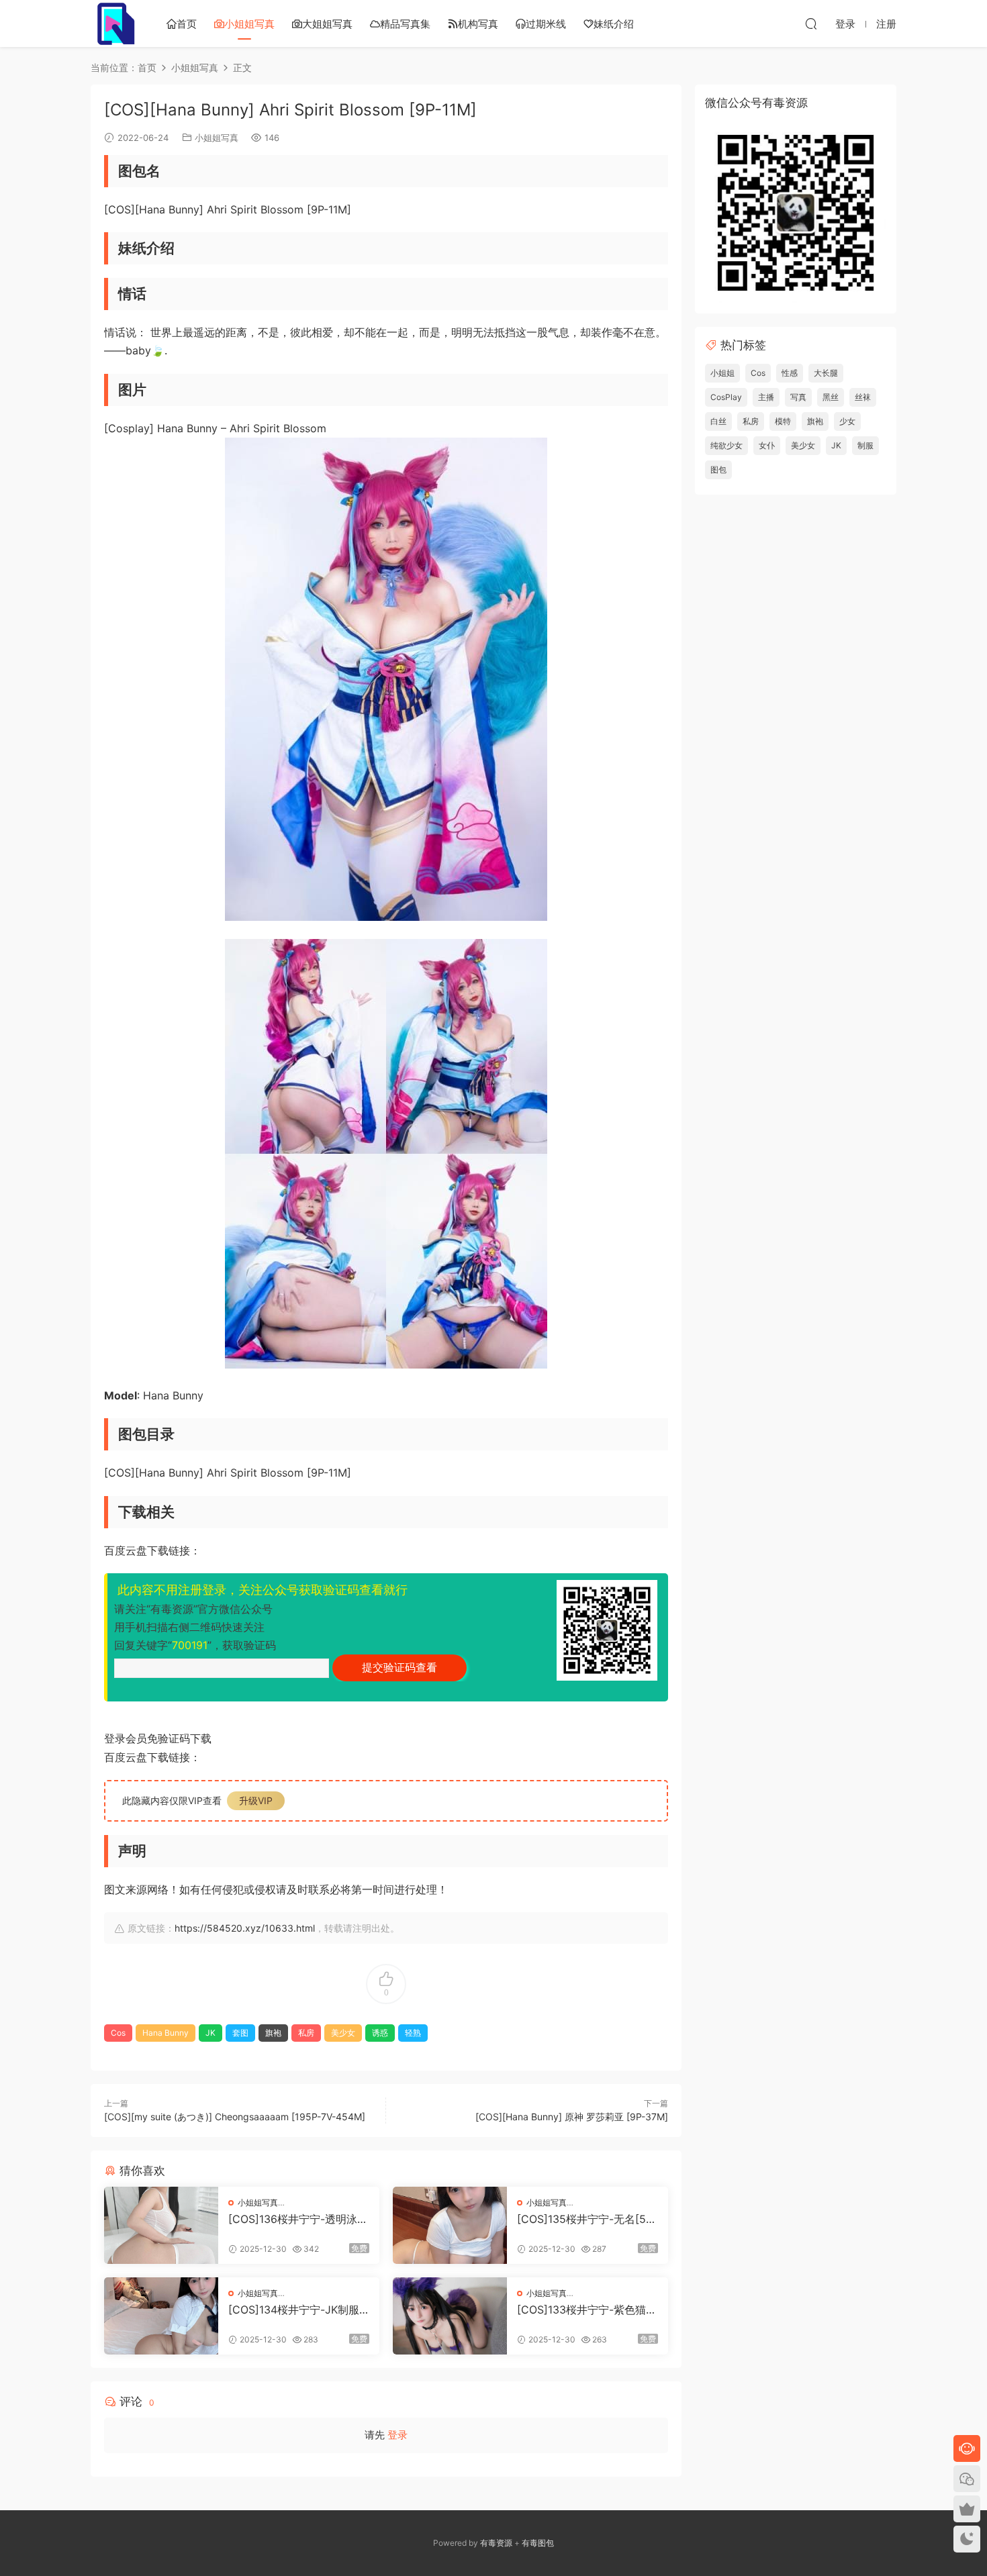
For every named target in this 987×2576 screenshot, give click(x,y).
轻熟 (413, 2033)
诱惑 (380, 2033)
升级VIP (256, 1800)
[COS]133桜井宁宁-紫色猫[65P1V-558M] (587, 2310)
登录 (397, 2435)
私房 (306, 2033)
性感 (790, 373)
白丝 (718, 421)
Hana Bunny (166, 2033)
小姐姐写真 (249, 24)
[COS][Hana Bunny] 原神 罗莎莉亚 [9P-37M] (572, 2117)
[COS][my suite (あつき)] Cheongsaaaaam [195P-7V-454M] (235, 2117)
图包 (718, 469)
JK (210, 2033)
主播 (766, 397)
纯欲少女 (726, 445)
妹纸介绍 (614, 24)
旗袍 (273, 2033)
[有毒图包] (114, 23)
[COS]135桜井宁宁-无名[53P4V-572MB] (585, 2219)
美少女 (343, 2033)
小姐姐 (722, 373)
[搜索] (811, 23)
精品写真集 (405, 24)
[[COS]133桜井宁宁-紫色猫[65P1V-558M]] (450, 2316)
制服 (865, 445)
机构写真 (478, 24)
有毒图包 (538, 2543)
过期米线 (546, 24)
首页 (187, 24)
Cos (118, 2033)
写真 (798, 397)
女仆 (767, 445)
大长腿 (826, 373)
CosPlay (726, 397)
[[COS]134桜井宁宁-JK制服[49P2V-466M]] (161, 2316)
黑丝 (831, 397)
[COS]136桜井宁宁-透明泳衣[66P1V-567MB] (298, 2219)
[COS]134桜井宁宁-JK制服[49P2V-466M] (294, 2310)
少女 (847, 421)
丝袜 (863, 397)
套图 (240, 2033)
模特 (783, 421)
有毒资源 (496, 2543)
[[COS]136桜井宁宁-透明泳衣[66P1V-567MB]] (161, 2225)
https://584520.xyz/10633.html (245, 1928)
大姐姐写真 (327, 24)
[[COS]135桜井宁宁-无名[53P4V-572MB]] (450, 2225)
